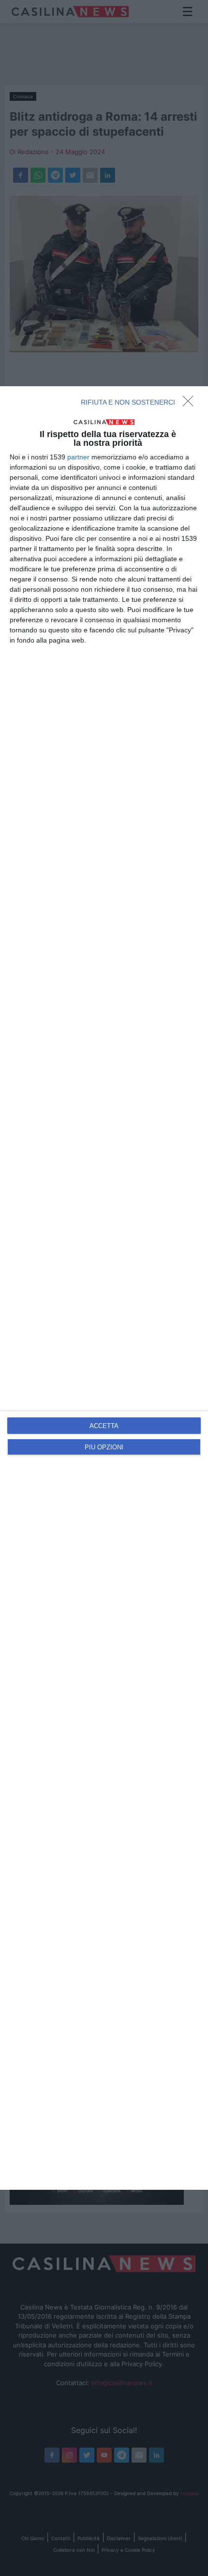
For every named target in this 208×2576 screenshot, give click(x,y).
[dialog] (104, 1288)
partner (78, 457)
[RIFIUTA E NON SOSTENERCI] (191, 404)
